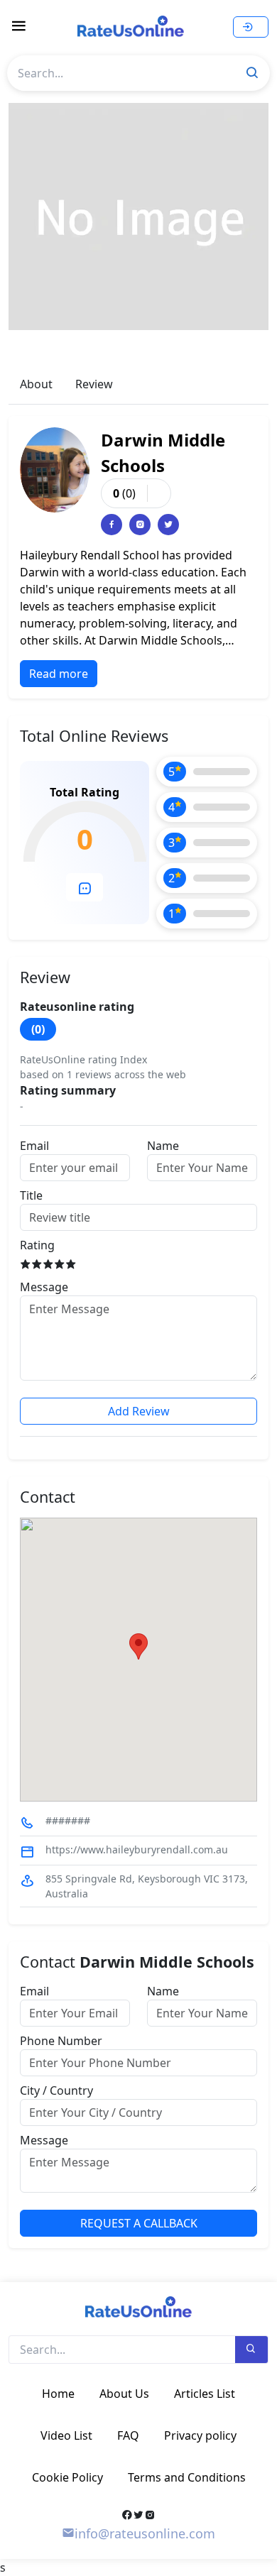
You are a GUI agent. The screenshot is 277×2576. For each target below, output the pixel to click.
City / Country (56, 2090)
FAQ (128, 2435)
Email (34, 1146)
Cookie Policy (67, 2477)
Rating (37, 1245)
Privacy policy (200, 2435)
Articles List (205, 2394)
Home (58, 2394)
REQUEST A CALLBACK (139, 2223)
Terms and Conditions (187, 2477)
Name (163, 1146)
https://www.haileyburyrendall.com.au (137, 1849)
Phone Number (61, 2041)
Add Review (139, 1411)
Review (94, 384)
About (36, 384)
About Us (124, 2394)
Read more (59, 674)
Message (44, 1287)
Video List (66, 2435)
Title (31, 1195)
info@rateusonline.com (145, 2533)
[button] (138, 1646)
